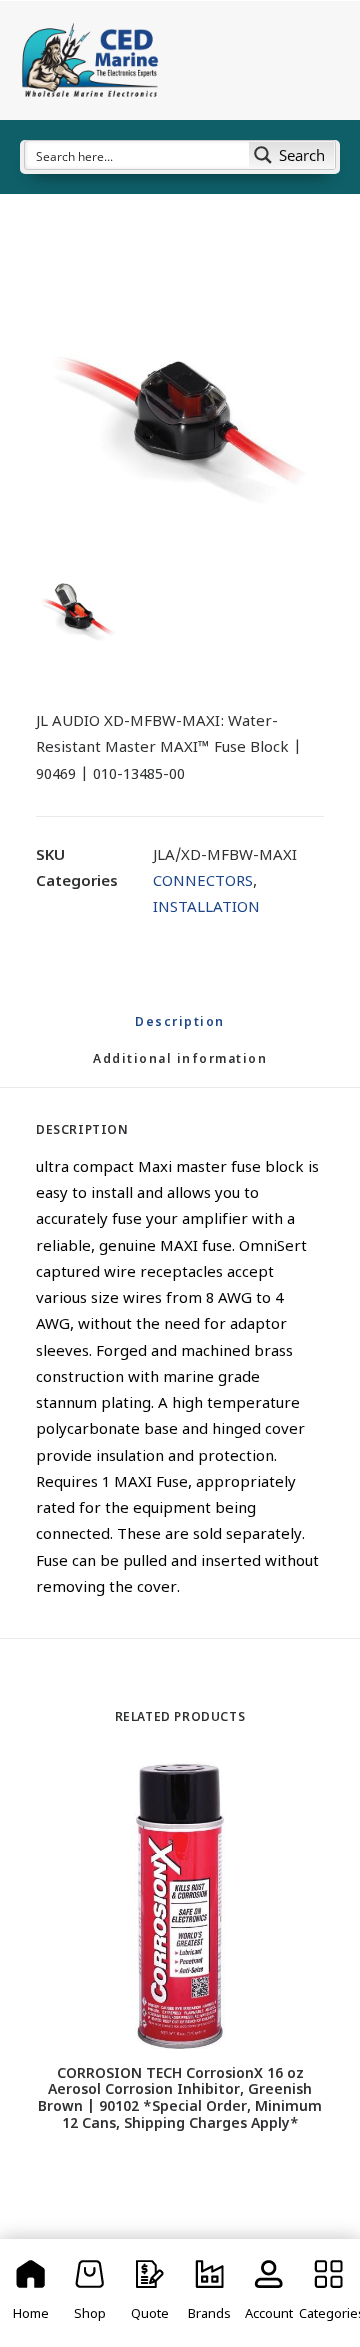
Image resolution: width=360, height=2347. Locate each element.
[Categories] (329, 2293)
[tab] (180, 1068)
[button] (180, 410)
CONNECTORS (203, 882)
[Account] (270, 2293)
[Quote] (150, 2293)
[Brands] (210, 2293)
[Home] (31, 2293)
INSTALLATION (206, 908)
